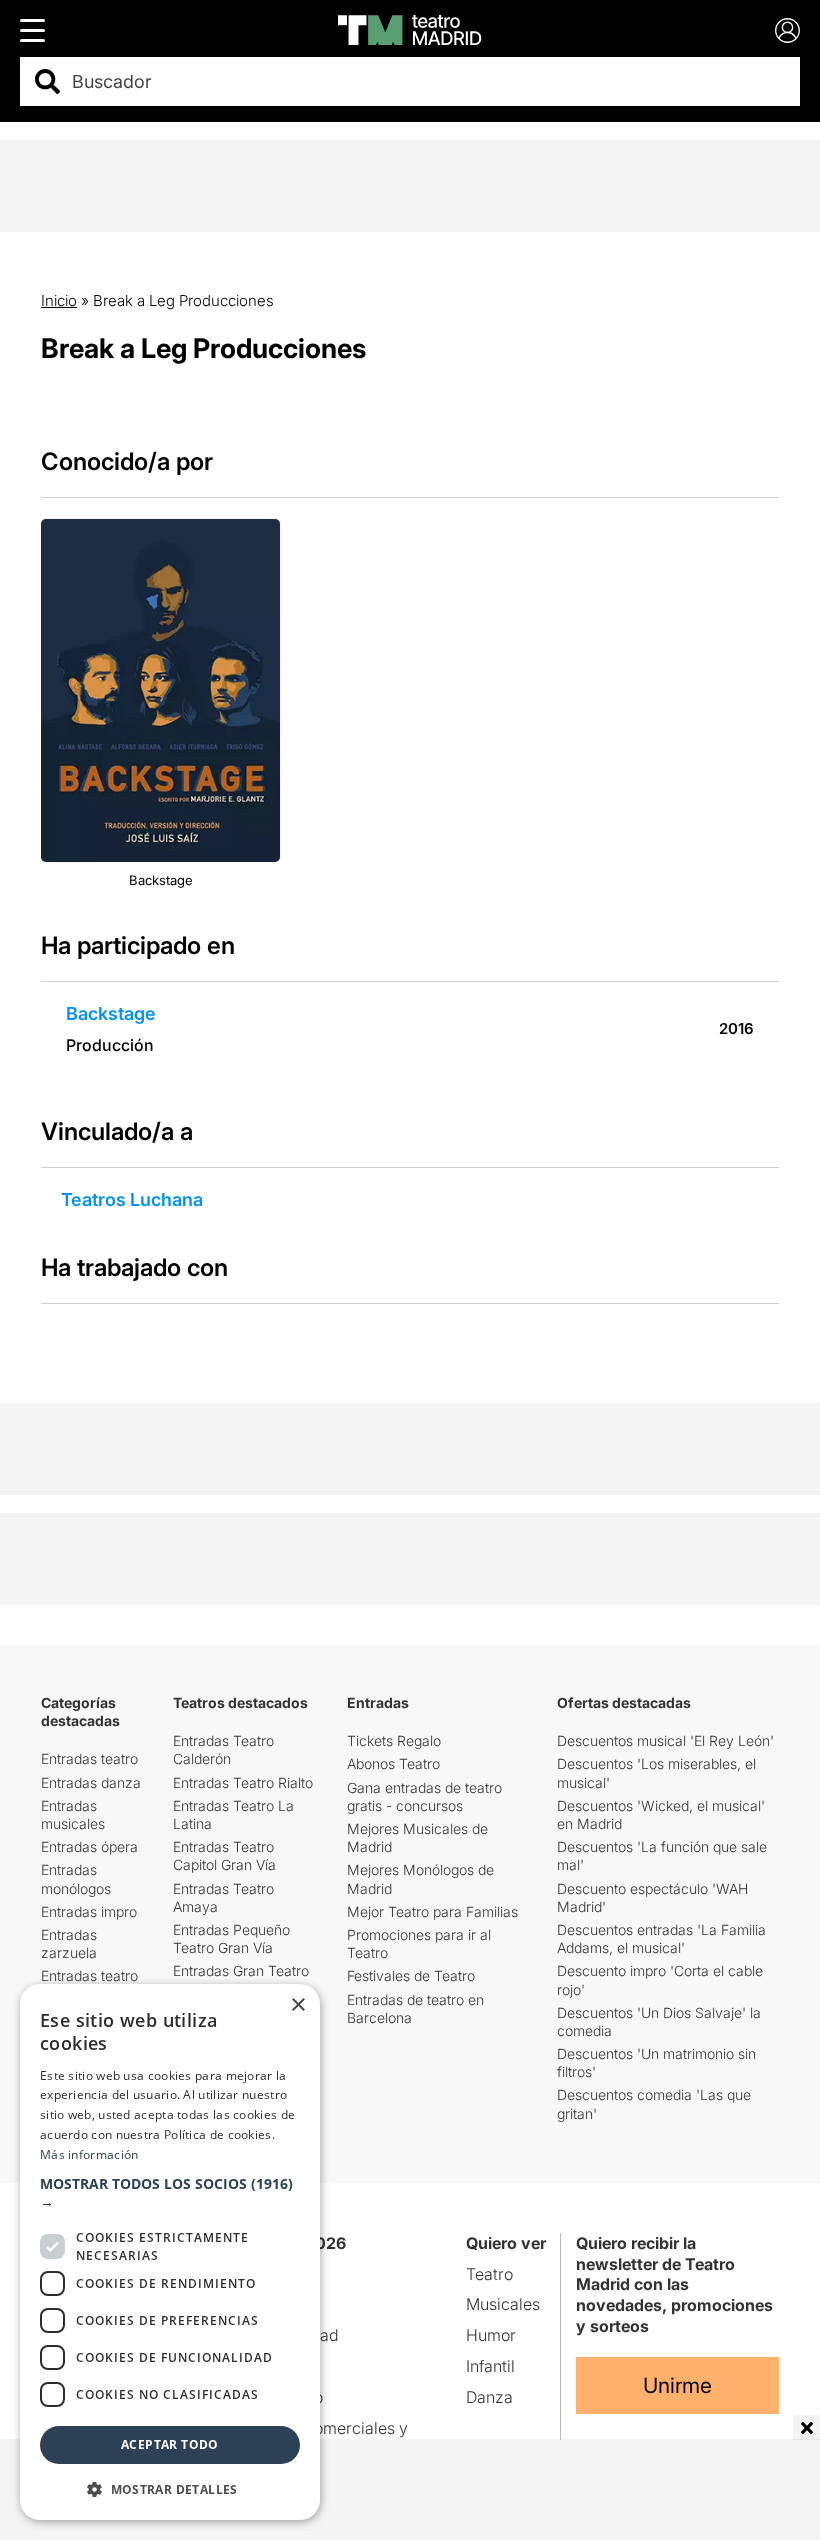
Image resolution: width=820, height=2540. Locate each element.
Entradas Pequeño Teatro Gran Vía (231, 1938)
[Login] (787, 30)
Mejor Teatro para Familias (432, 1911)
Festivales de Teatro (411, 1975)
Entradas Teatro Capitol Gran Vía (224, 1855)
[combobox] (427, 81)
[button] (170, 2193)
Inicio (59, 300)
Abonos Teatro (393, 1763)
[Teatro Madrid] (409, 30)
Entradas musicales (73, 1814)
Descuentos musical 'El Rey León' (665, 1740)
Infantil (490, 2366)
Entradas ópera (89, 1846)
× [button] (297, 2005)
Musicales (503, 2304)
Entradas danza (91, 1782)
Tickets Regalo (394, 1740)
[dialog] (170, 2252)
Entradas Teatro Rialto (243, 1782)
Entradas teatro (89, 1758)
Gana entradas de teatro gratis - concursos (424, 1796)
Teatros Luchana (132, 1199)
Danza (489, 2397)
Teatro (489, 2274)
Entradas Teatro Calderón (223, 1749)
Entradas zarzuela (69, 1943)
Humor (491, 2335)
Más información (89, 2154)
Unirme (677, 2385)
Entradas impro (89, 1911)
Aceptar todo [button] (170, 2444)
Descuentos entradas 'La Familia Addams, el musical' (661, 1938)
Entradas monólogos (76, 1878)
